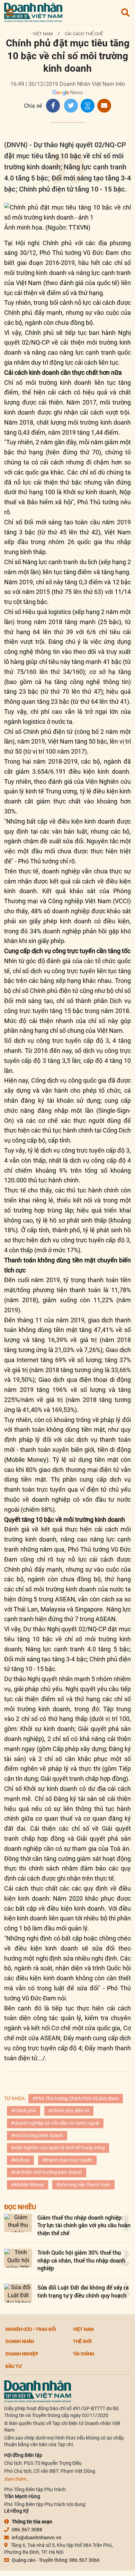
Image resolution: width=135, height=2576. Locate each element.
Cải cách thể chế (84, 34)
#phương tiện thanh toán (83, 2185)
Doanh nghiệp (22, 2354)
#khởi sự (20, 2160)
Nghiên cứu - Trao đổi (31, 2329)
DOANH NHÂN (20, 2341)
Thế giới (82, 2341)
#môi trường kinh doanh (37, 2135)
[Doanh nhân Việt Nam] (38, 2391)
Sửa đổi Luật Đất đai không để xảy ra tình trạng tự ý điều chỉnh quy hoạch (83, 2291)
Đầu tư (13, 2366)
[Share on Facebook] (53, 106)
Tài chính (84, 2354)
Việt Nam (43, 34)
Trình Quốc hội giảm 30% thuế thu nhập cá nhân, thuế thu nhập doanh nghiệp (81, 2260)
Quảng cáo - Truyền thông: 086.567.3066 (56, 2560)
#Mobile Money (28, 2185)
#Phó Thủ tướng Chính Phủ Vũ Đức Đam (76, 2098)
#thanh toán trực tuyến (67, 2160)
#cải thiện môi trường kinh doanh (47, 2172)
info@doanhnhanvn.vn (37, 2538)
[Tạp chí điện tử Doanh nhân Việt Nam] (33, 11)
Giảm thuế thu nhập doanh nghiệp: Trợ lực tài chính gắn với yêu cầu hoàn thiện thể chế (84, 2225)
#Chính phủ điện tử (69, 2111)
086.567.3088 (27, 2530)
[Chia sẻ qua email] (104, 106)
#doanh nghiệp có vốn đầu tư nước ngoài (55, 2123)
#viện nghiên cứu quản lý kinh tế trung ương (58, 2148)
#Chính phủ (24, 2111)
